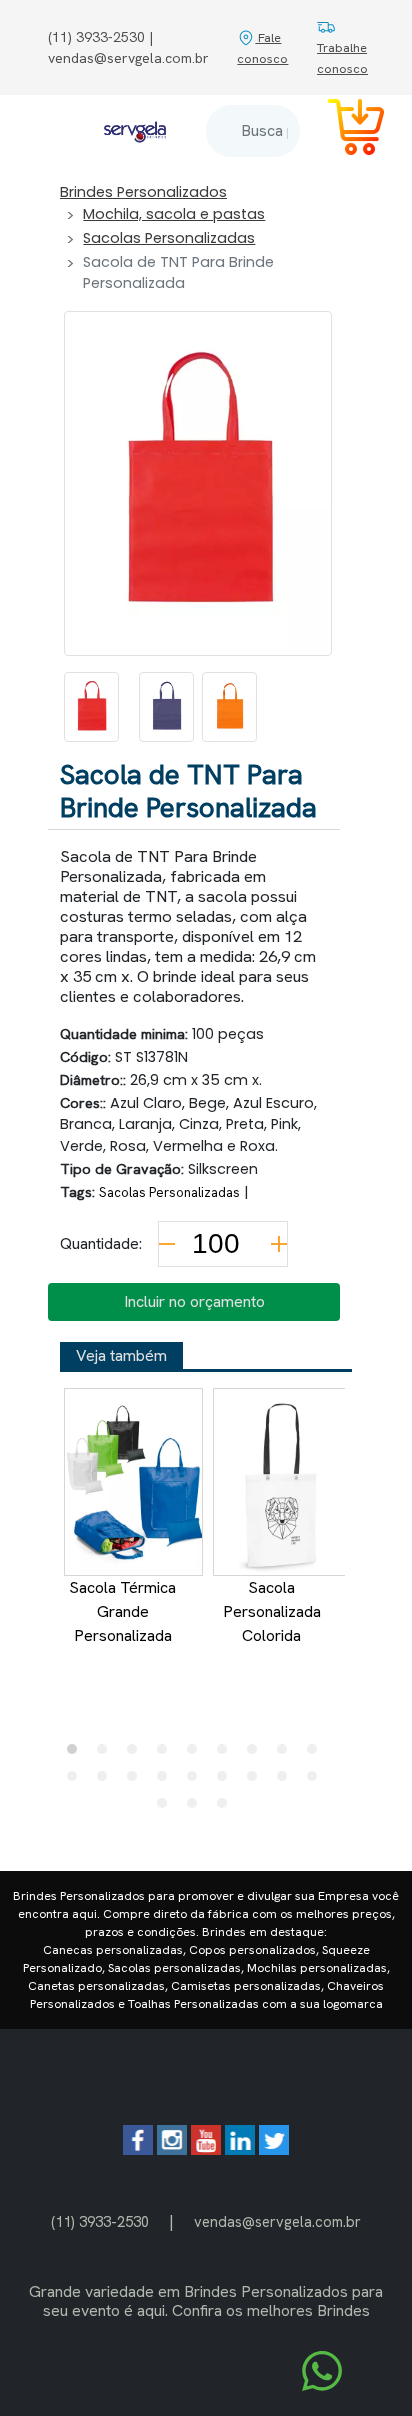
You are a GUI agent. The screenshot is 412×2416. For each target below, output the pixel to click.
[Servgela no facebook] (138, 2149)
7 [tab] (257, 1754)
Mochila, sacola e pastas (174, 214)
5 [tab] (197, 1754)
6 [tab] (227, 1754)
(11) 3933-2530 (100, 2221)
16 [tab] (257, 1781)
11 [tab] (107, 1781)
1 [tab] (77, 1754)
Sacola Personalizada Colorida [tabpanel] (272, 1611)
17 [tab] (287, 1781)
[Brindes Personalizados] (135, 131)
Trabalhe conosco (342, 58)
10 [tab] (77, 1781)
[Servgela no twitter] (274, 2149)
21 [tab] (227, 1808)
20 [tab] (197, 1808)
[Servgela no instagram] (172, 2149)
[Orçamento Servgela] (344, 130)
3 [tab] (137, 1754)
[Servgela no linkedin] (240, 2149)
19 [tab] (167, 1808)
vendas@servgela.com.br (277, 2221)
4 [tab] (167, 1754)
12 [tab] (137, 1781)
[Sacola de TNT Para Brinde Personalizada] (91, 707)
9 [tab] (317, 1754)
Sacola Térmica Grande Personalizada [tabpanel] (122, 1611)
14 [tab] (197, 1781)
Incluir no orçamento (194, 1301)
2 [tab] (107, 1754)
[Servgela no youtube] (206, 2149)
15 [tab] (227, 1781)
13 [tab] (167, 1781)
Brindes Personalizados (143, 192)
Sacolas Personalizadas (169, 238)
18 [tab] (317, 1781)
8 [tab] (287, 1754)
